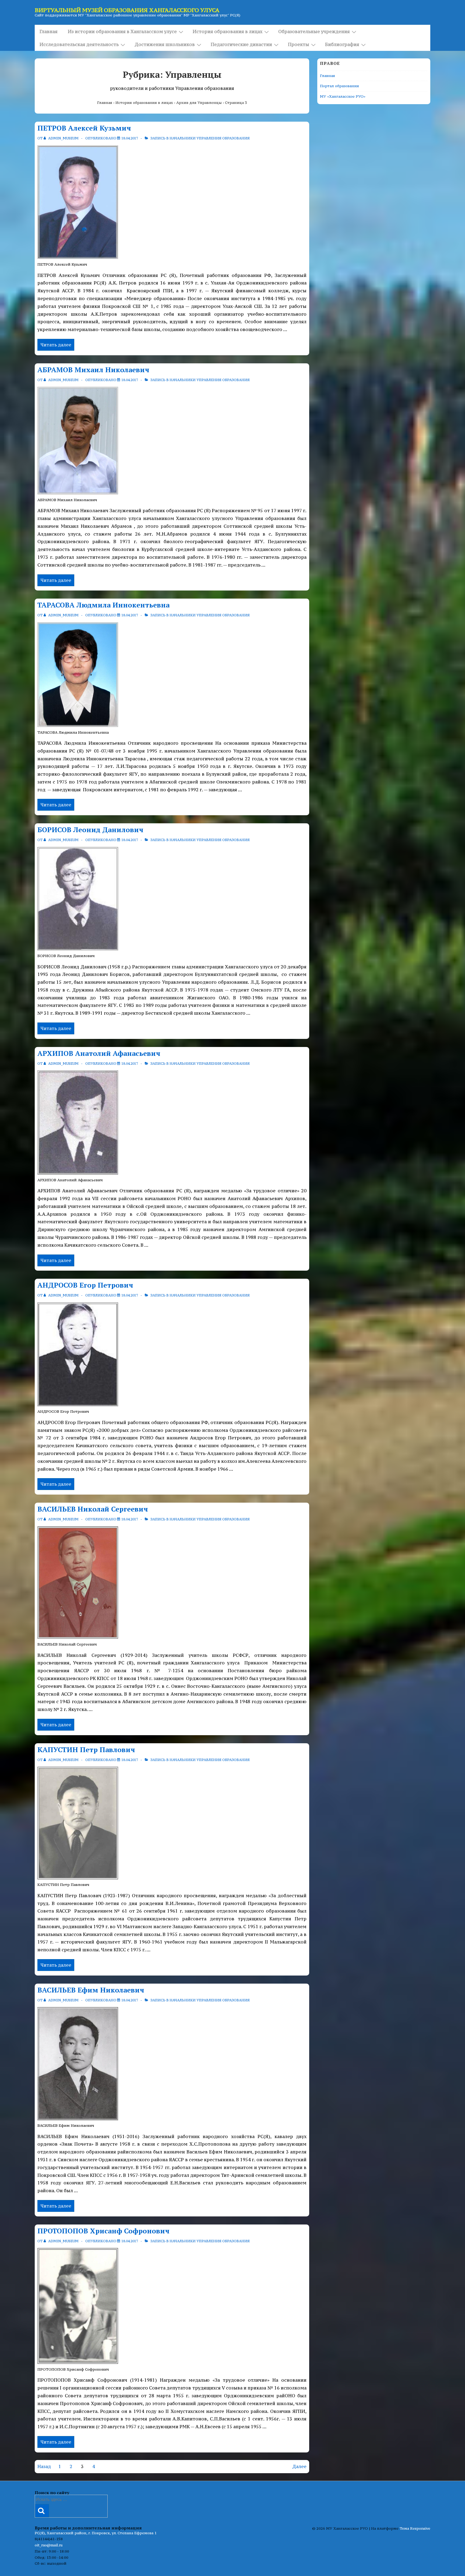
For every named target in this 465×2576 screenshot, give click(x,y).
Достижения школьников (165, 44)
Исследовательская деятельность (79, 44)
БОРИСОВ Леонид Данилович (90, 830)
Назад (44, 2466)
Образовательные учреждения (314, 31)
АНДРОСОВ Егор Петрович (85, 1285)
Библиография (342, 44)
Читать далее (56, 345)
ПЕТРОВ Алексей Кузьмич (84, 128)
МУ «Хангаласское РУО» (343, 96)
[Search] (42, 2511)
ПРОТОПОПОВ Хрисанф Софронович (103, 2231)
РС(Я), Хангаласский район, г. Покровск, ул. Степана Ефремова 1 (96, 2533)
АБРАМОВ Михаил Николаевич (93, 370)
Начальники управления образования (210, 138)
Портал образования (339, 86)
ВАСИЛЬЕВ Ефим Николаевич (91, 1990)
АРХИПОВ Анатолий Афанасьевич (99, 1053)
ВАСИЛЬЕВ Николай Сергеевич (93, 1509)
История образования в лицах (228, 31)
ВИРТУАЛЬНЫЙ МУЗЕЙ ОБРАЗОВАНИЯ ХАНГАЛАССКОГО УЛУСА (127, 10)
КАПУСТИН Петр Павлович (86, 1749)
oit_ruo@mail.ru (49, 2545)
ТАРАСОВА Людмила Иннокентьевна (103, 605)
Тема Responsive (415, 2528)
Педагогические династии (241, 44)
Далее (299, 2466)
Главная (49, 31)
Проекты (299, 44)
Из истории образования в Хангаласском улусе (122, 31)
